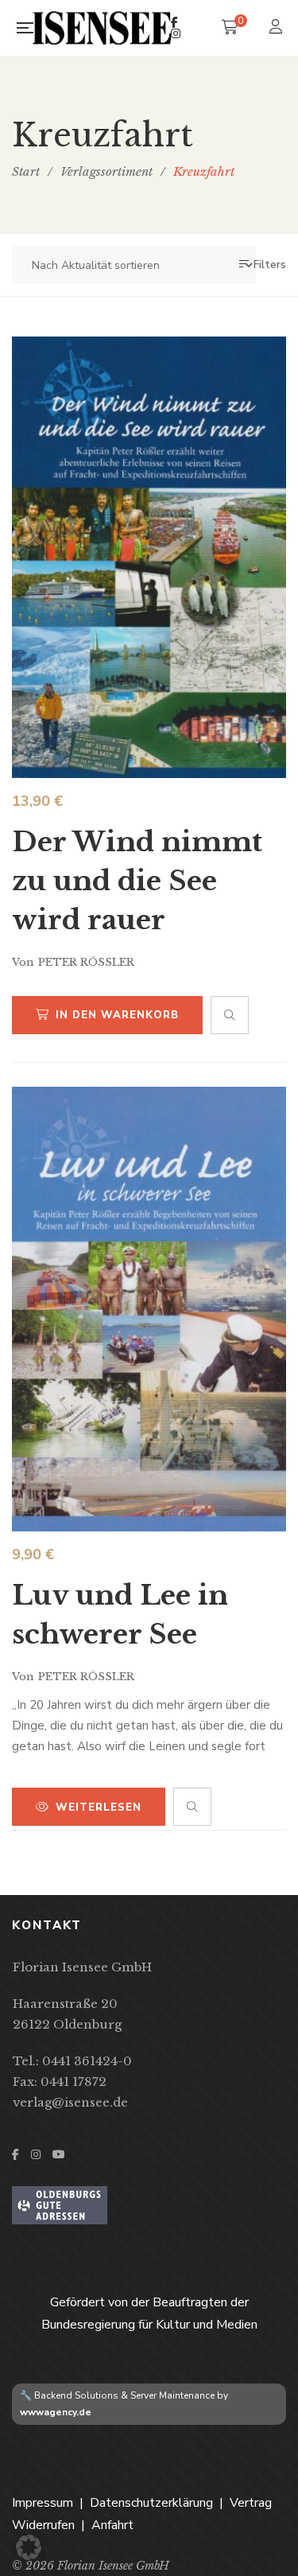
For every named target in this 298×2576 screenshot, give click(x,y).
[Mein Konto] (278, 28)
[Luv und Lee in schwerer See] (149, 1309)
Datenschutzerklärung (151, 2503)
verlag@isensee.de (70, 2102)
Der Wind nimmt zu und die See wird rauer (137, 881)
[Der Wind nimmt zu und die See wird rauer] (149, 557)
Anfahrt (112, 2525)
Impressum (43, 2503)
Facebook (174, 22)
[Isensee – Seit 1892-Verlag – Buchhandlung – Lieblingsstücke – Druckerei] (102, 27)
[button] (29, 2547)
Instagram (176, 33)
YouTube (59, 2154)
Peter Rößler (86, 962)
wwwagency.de (56, 2412)
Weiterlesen (99, 1807)
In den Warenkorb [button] (117, 1015)
